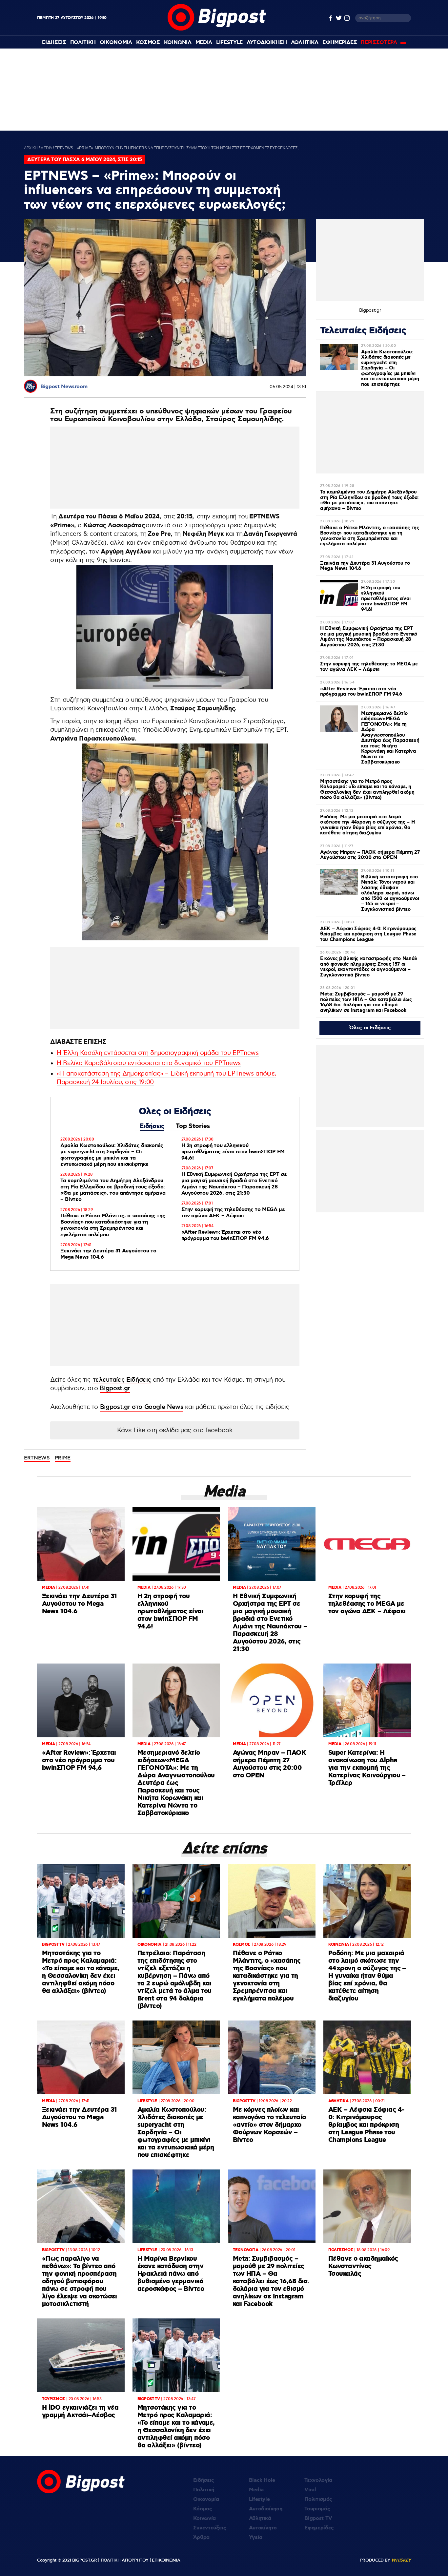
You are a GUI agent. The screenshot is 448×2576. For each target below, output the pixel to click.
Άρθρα (201, 2537)
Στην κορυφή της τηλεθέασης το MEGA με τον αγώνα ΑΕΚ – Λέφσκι (233, 1213)
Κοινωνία (204, 2518)
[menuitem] (54, 42)
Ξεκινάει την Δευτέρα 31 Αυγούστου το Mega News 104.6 (108, 1254)
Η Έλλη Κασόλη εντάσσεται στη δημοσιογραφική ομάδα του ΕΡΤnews (158, 1053)
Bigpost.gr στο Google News (142, 1407)
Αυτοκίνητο (263, 2528)
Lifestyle (229, 42)
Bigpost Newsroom (64, 387)
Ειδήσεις (152, 1126)
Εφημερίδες (319, 2528)
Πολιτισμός (318, 2499)
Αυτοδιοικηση (267, 42)
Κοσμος (148, 42)
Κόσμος (203, 2509)
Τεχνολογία (318, 2480)
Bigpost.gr (115, 1388)
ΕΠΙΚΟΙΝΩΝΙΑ (166, 2560)
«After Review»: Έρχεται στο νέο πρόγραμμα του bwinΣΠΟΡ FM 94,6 (225, 1235)
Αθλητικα (305, 42)
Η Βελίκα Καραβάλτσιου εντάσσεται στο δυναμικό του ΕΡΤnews (149, 1063)
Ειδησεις (54, 42)
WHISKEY (401, 2560)
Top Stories (193, 1126)
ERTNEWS (37, 1458)
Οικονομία (206, 2499)
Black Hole (262, 2480)
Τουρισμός (317, 2509)
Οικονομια (116, 42)
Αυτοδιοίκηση (266, 2509)
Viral (310, 2490)
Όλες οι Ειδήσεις (370, 1028)
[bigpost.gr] (217, 29)
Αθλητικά (260, 2518)
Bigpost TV (318, 2518)
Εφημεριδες (340, 42)
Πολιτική (204, 2490)
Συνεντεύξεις (210, 2528)
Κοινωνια (178, 42)
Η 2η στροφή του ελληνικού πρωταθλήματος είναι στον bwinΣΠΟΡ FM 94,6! (233, 1152)
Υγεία (256, 2537)
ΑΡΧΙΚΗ (31, 148)
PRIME (63, 1458)
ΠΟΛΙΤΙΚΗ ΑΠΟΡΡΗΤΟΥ (125, 2560)
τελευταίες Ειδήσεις (122, 1380)
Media (204, 42)
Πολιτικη (83, 42)
